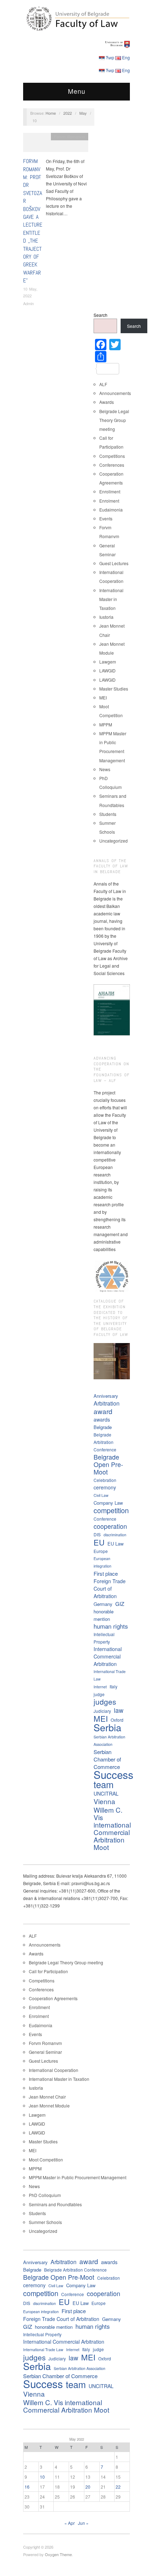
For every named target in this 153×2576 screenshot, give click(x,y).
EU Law (115, 1544)
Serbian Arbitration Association (109, 1741)
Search (101, 315)
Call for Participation (48, 1971)
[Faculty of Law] (76, 18)
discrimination (115, 1535)
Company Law (108, 1503)
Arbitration (107, 1403)
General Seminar (45, 2052)
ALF (103, 384)
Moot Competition (46, 2160)
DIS (97, 1534)
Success (114, 1774)
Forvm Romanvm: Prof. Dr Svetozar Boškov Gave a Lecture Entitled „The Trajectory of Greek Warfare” (33, 221)
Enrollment (110, 491)
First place (106, 1573)
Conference (105, 1519)
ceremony (105, 1487)
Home (51, 113)
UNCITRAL (106, 1793)
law (119, 1710)
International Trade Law (110, 1675)
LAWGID (107, 670)
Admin (28, 303)
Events (106, 518)
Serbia (107, 1727)
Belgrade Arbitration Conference (105, 1442)
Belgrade (103, 1427)
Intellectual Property (104, 1638)
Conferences (112, 465)
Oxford (117, 1720)
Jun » (83, 2523)
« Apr (70, 2523)
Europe (101, 1551)
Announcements (115, 393)
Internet (100, 1687)
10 (42, 2477)
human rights (111, 1626)
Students (108, 814)
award (103, 1411)
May (83, 113)
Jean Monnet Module (49, 2106)
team (104, 1784)
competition (111, 1510)
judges (105, 1702)
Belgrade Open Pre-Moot (108, 1464)
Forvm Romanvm (70, 136)
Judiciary (102, 1711)
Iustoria (106, 617)
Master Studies (114, 689)
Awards (107, 402)
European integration (102, 1562)
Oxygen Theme (58, 2554)
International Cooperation (54, 2070)
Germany (103, 1604)
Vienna (104, 1801)
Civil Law (101, 1495)
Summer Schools (45, 2222)
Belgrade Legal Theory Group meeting (114, 420)
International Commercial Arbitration (108, 1656)
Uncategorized (114, 841)
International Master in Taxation (111, 599)
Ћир (110, 57)
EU (99, 1542)
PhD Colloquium (45, 2195)
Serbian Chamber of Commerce (107, 1759)
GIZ (120, 1604)
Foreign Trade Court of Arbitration (110, 1589)
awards (102, 1419)
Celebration (105, 1480)
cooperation (110, 1526)
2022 (68, 113)
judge (99, 1694)
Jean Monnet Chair (47, 2097)
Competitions (112, 456)
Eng (126, 57)
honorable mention (104, 1615)
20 (88, 2487)
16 (27, 2487)
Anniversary (106, 1396)
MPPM (106, 724)
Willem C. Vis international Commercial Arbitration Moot (112, 1828)
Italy (114, 1686)
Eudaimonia (111, 510)
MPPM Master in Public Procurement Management (78, 2177)
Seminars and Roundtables (55, 2204)
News (105, 769)
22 (118, 2487)
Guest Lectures (114, 563)
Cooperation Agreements (53, 1998)
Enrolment (109, 501)
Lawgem (108, 662)
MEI (103, 697)
